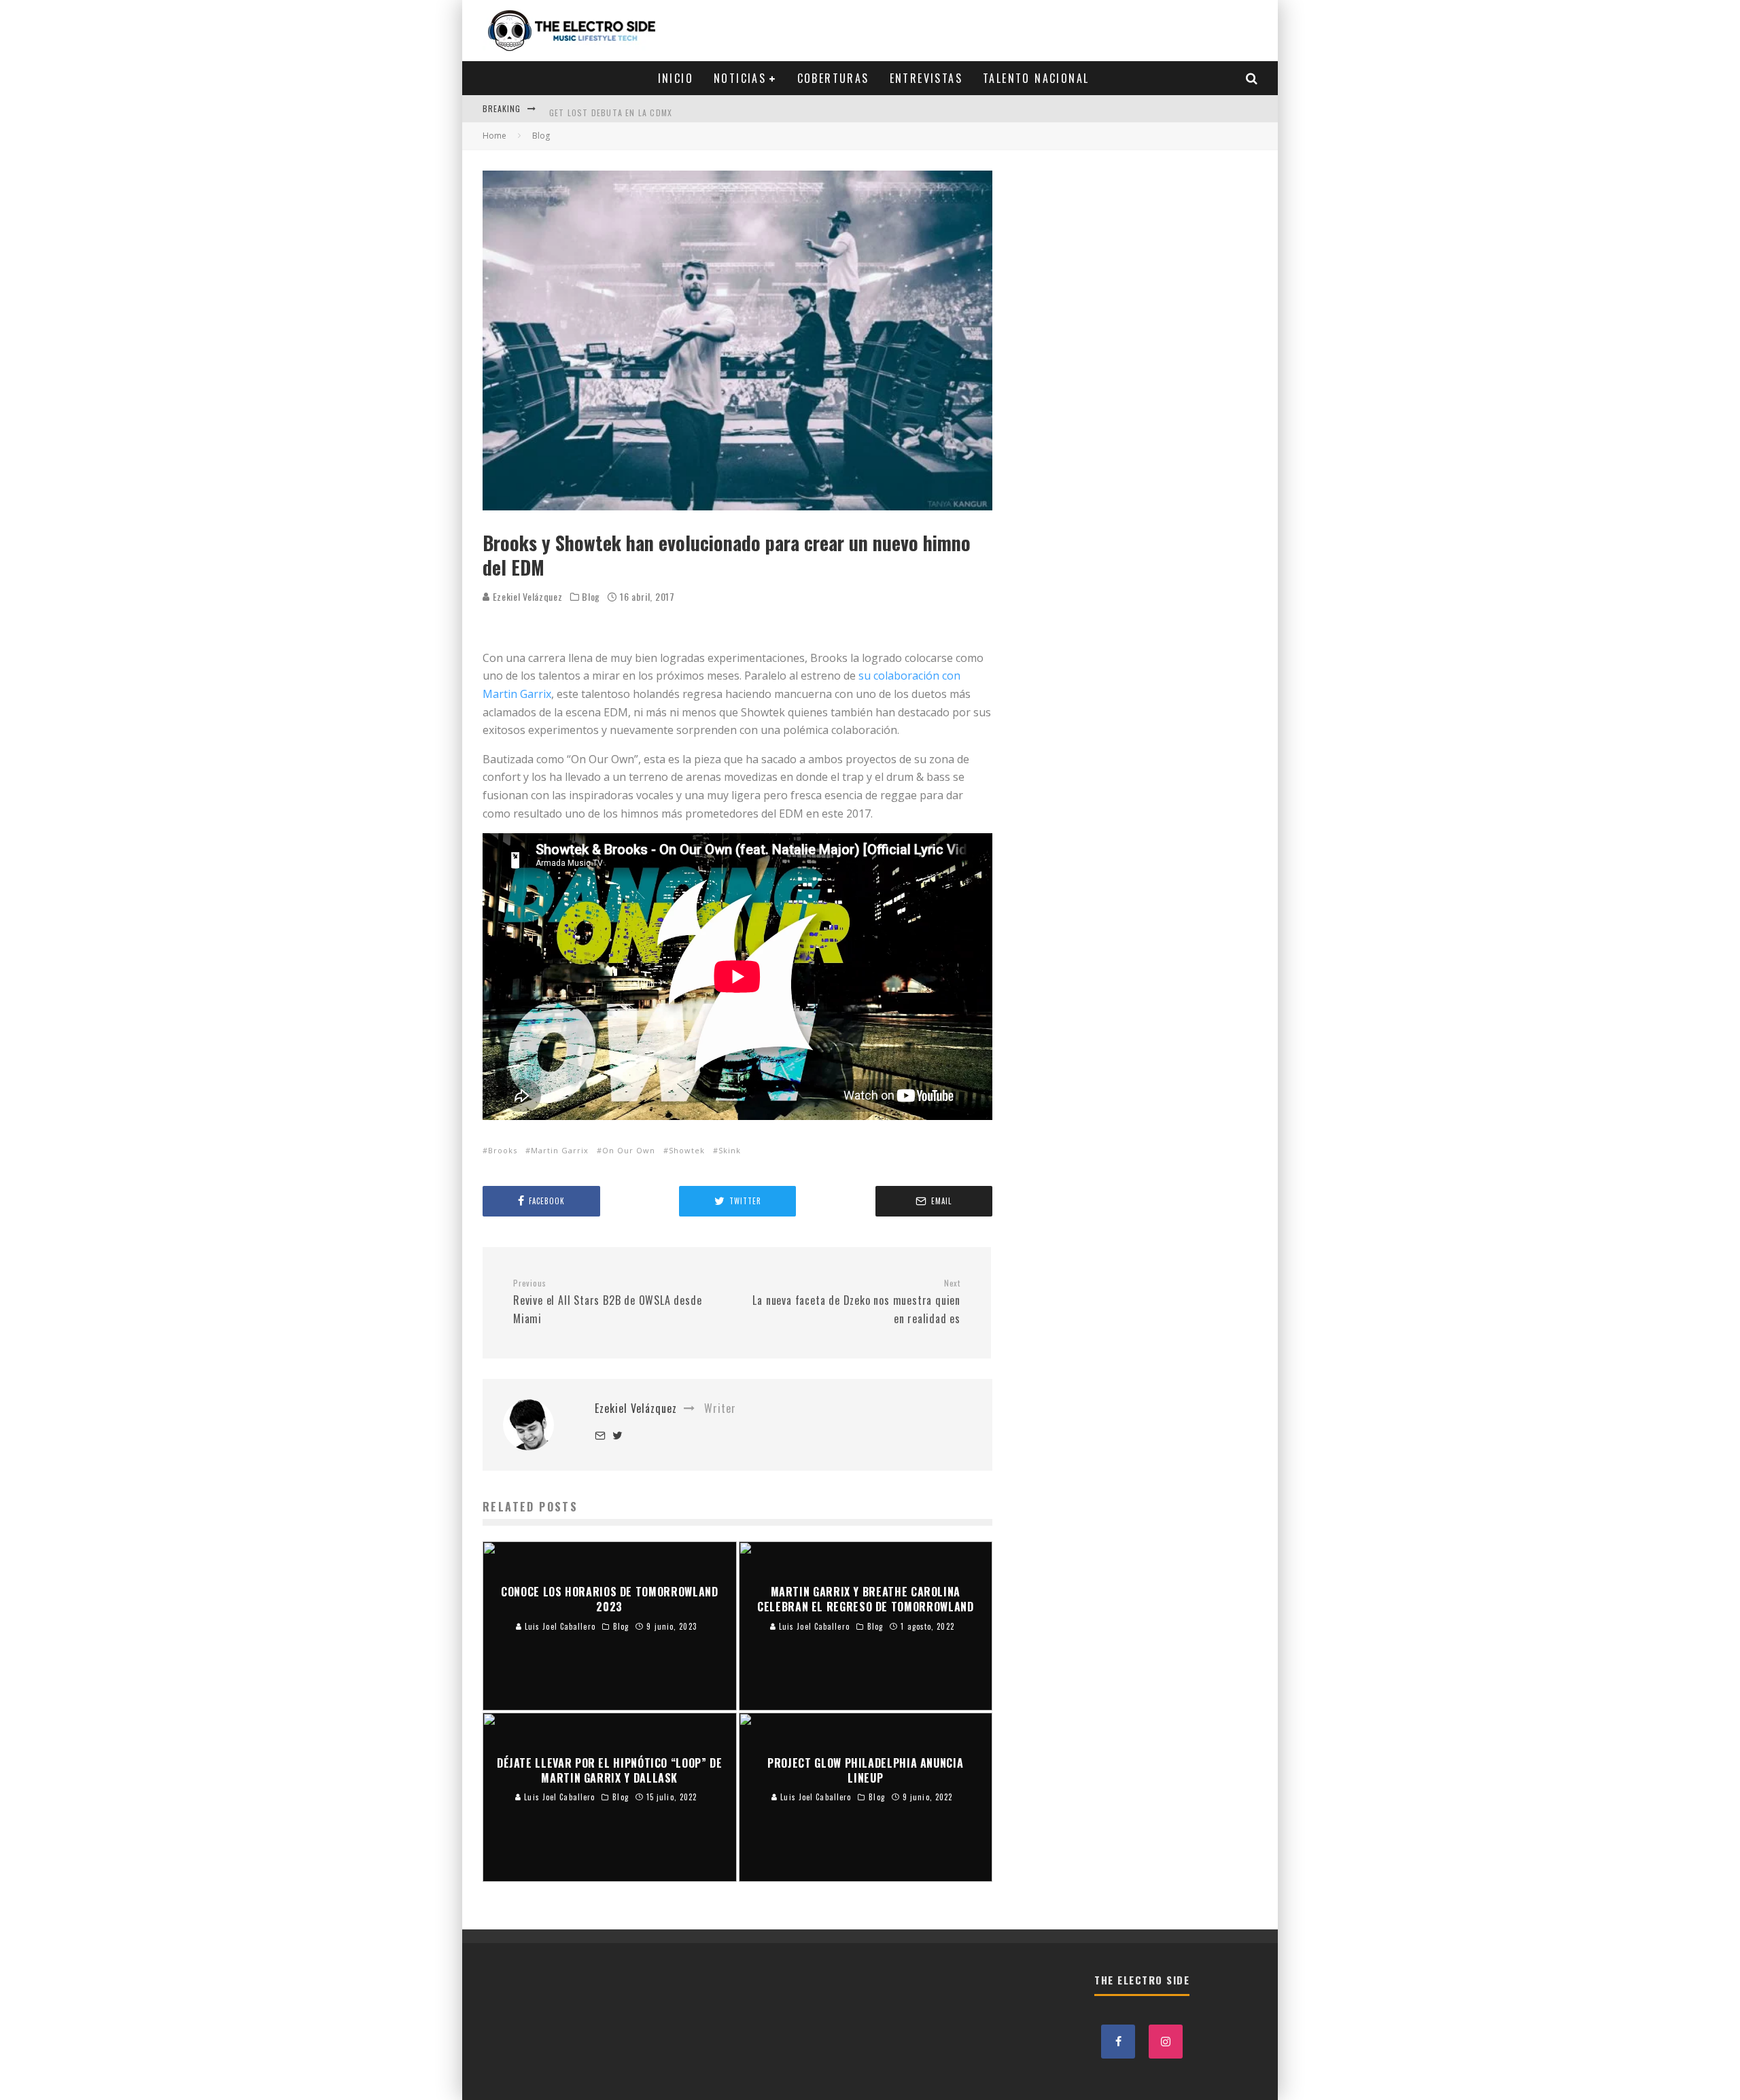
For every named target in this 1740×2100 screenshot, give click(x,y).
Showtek (687, 1150)
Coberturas (833, 78)
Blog (591, 597)
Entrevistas (926, 78)
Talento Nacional (1036, 78)
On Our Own (629, 1150)
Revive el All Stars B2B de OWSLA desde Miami (607, 1302)
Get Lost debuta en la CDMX (611, 108)
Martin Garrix (560, 1150)
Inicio (676, 78)
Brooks (503, 1150)
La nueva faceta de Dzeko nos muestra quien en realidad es (856, 1302)
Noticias (740, 78)
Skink (730, 1150)
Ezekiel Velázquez (526, 596)
